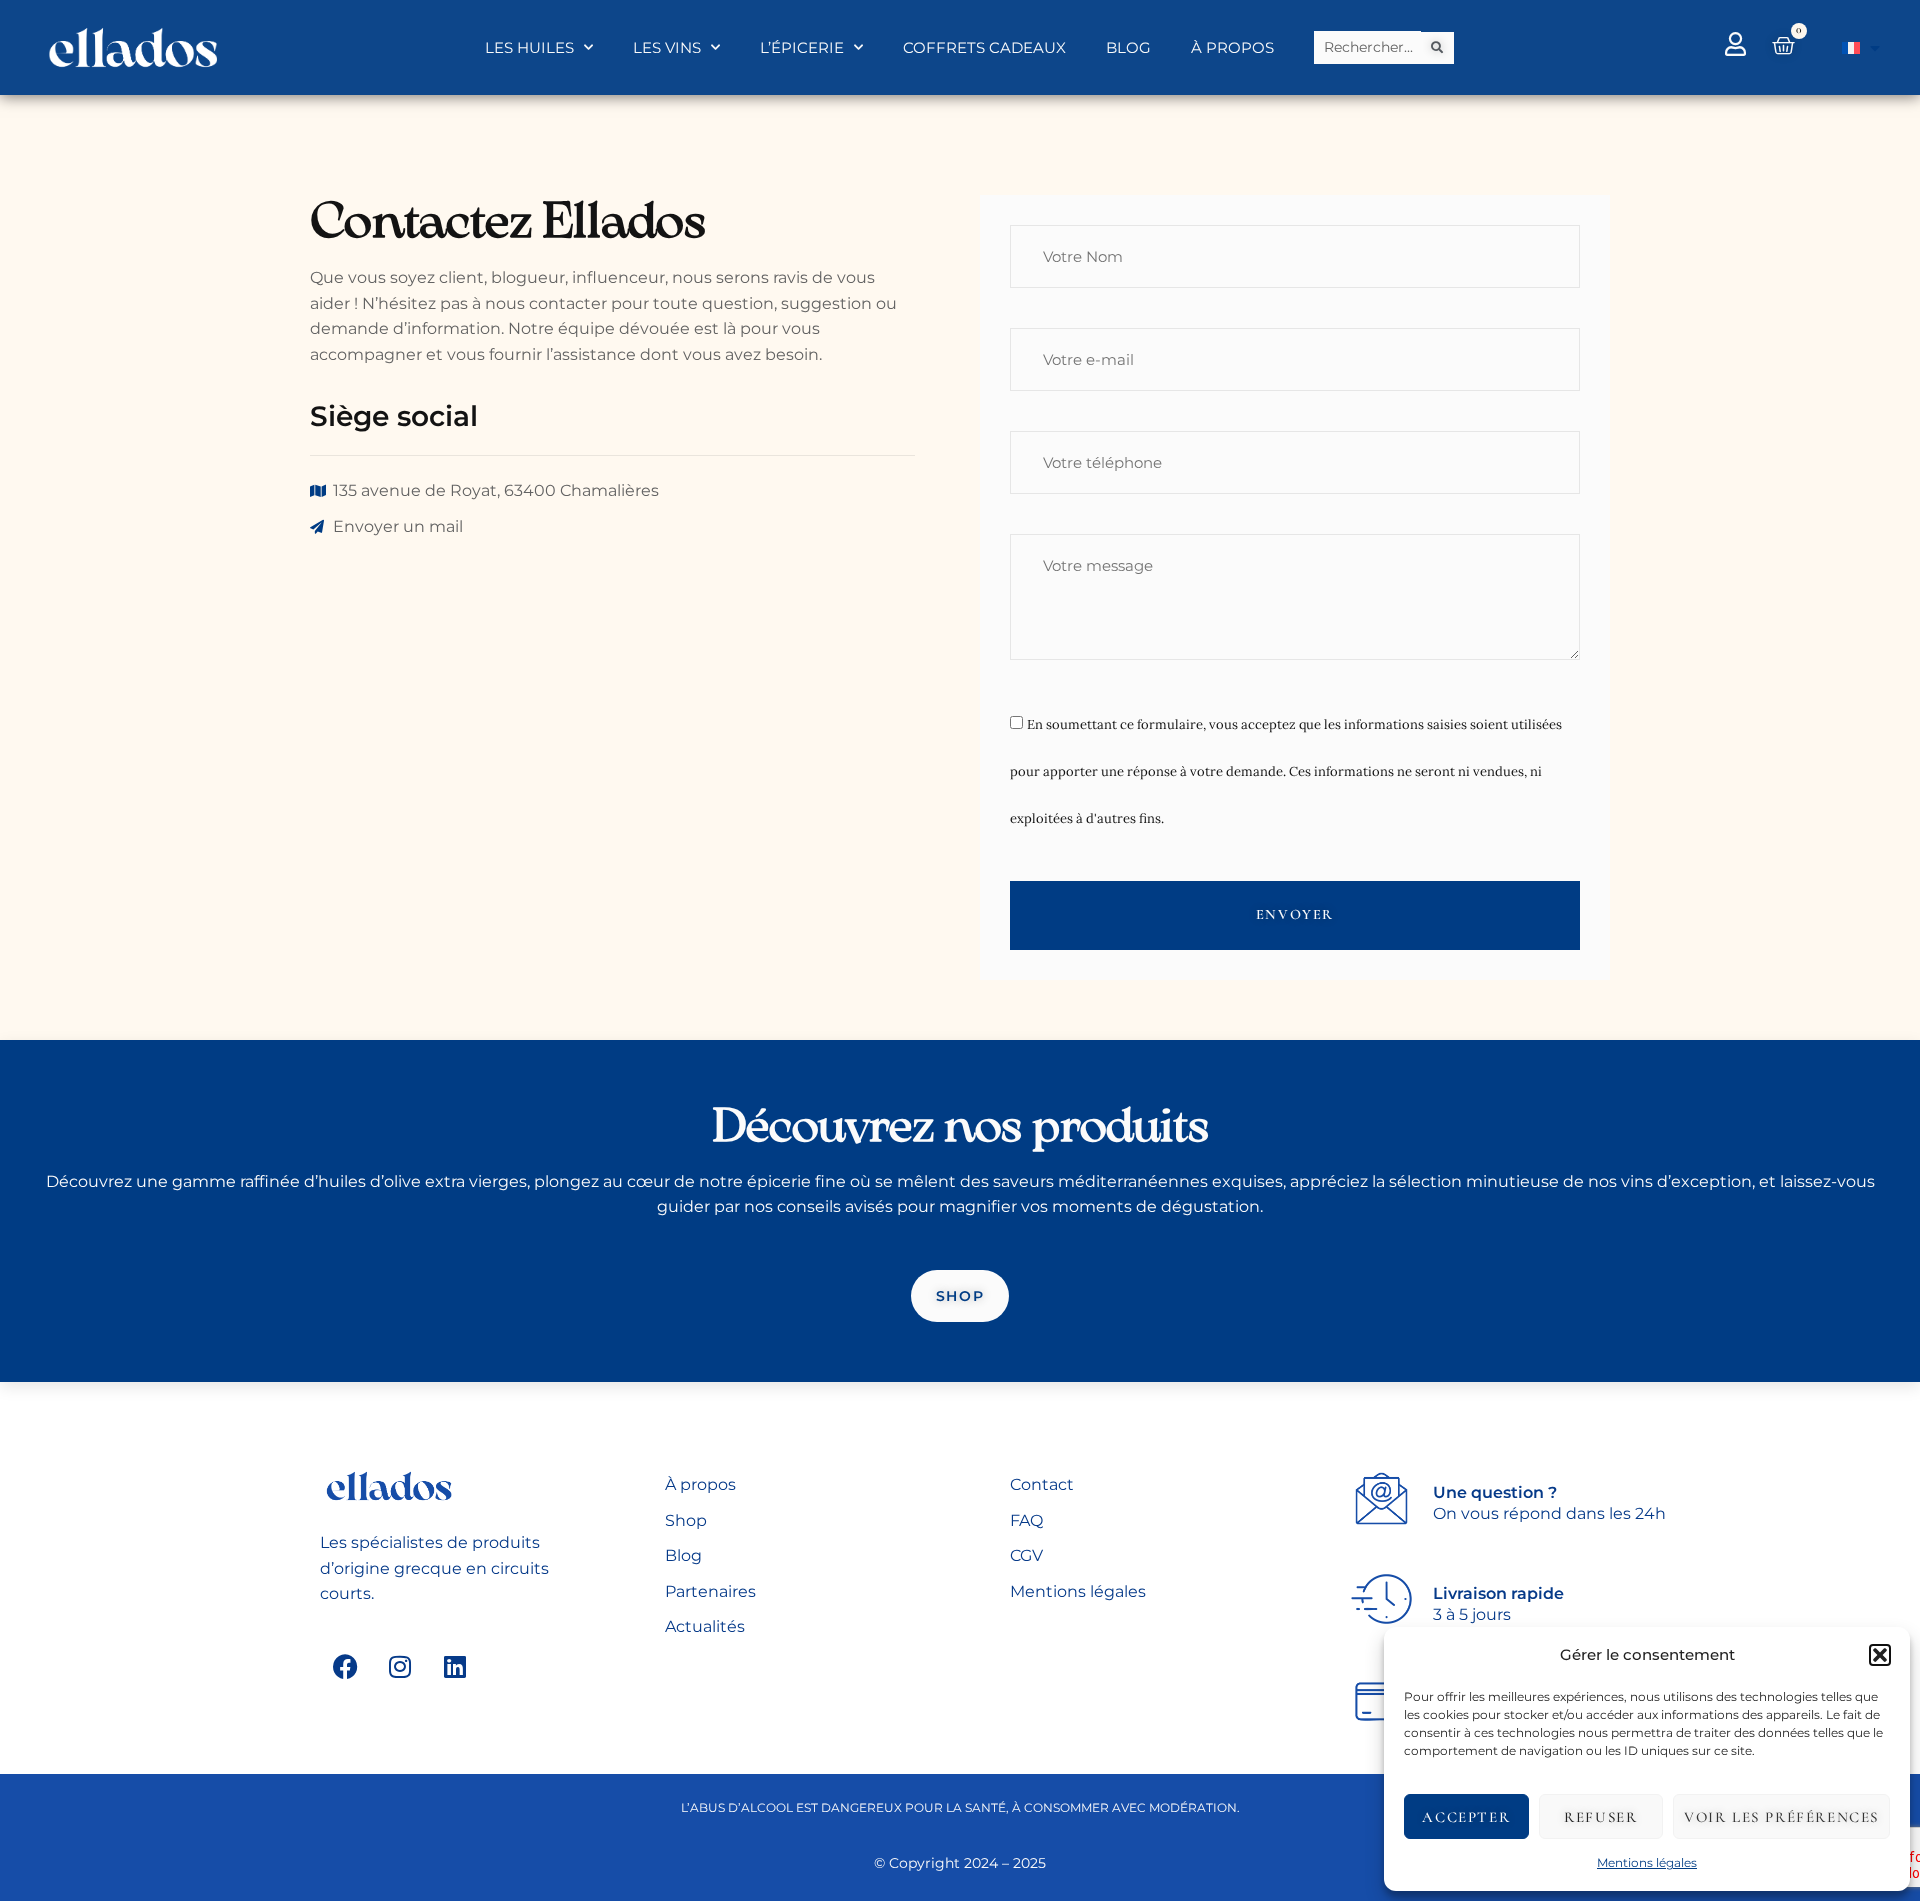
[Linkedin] (455, 1666)
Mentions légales (1647, 1862)
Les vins (667, 47)
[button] (1880, 1655)
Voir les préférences (1781, 1817)
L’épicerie (802, 47)
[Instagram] (400, 1666)
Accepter (1466, 1817)
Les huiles (529, 47)
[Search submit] (1438, 48)
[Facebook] (345, 1666)
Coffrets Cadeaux (984, 47)
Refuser (1600, 1817)
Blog (1128, 47)
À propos (1232, 47)
